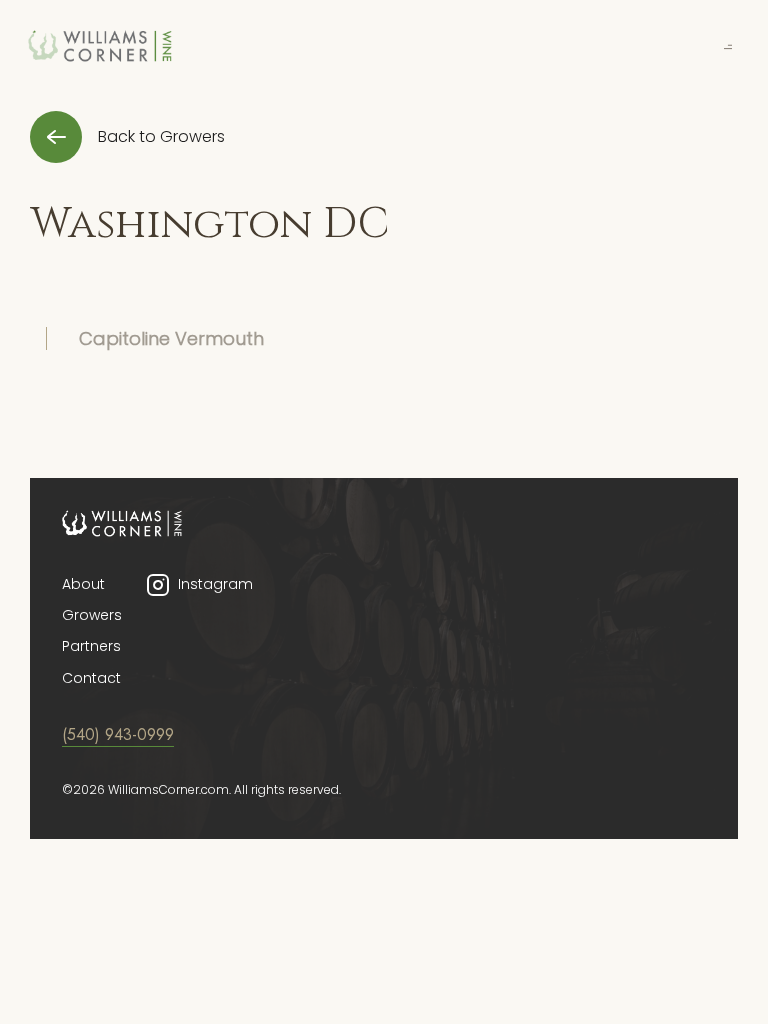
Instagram (215, 584)
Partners (91, 646)
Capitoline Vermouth (171, 339)
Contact (91, 678)
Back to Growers (161, 136)
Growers (92, 615)
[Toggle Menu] (728, 45)
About (83, 584)
